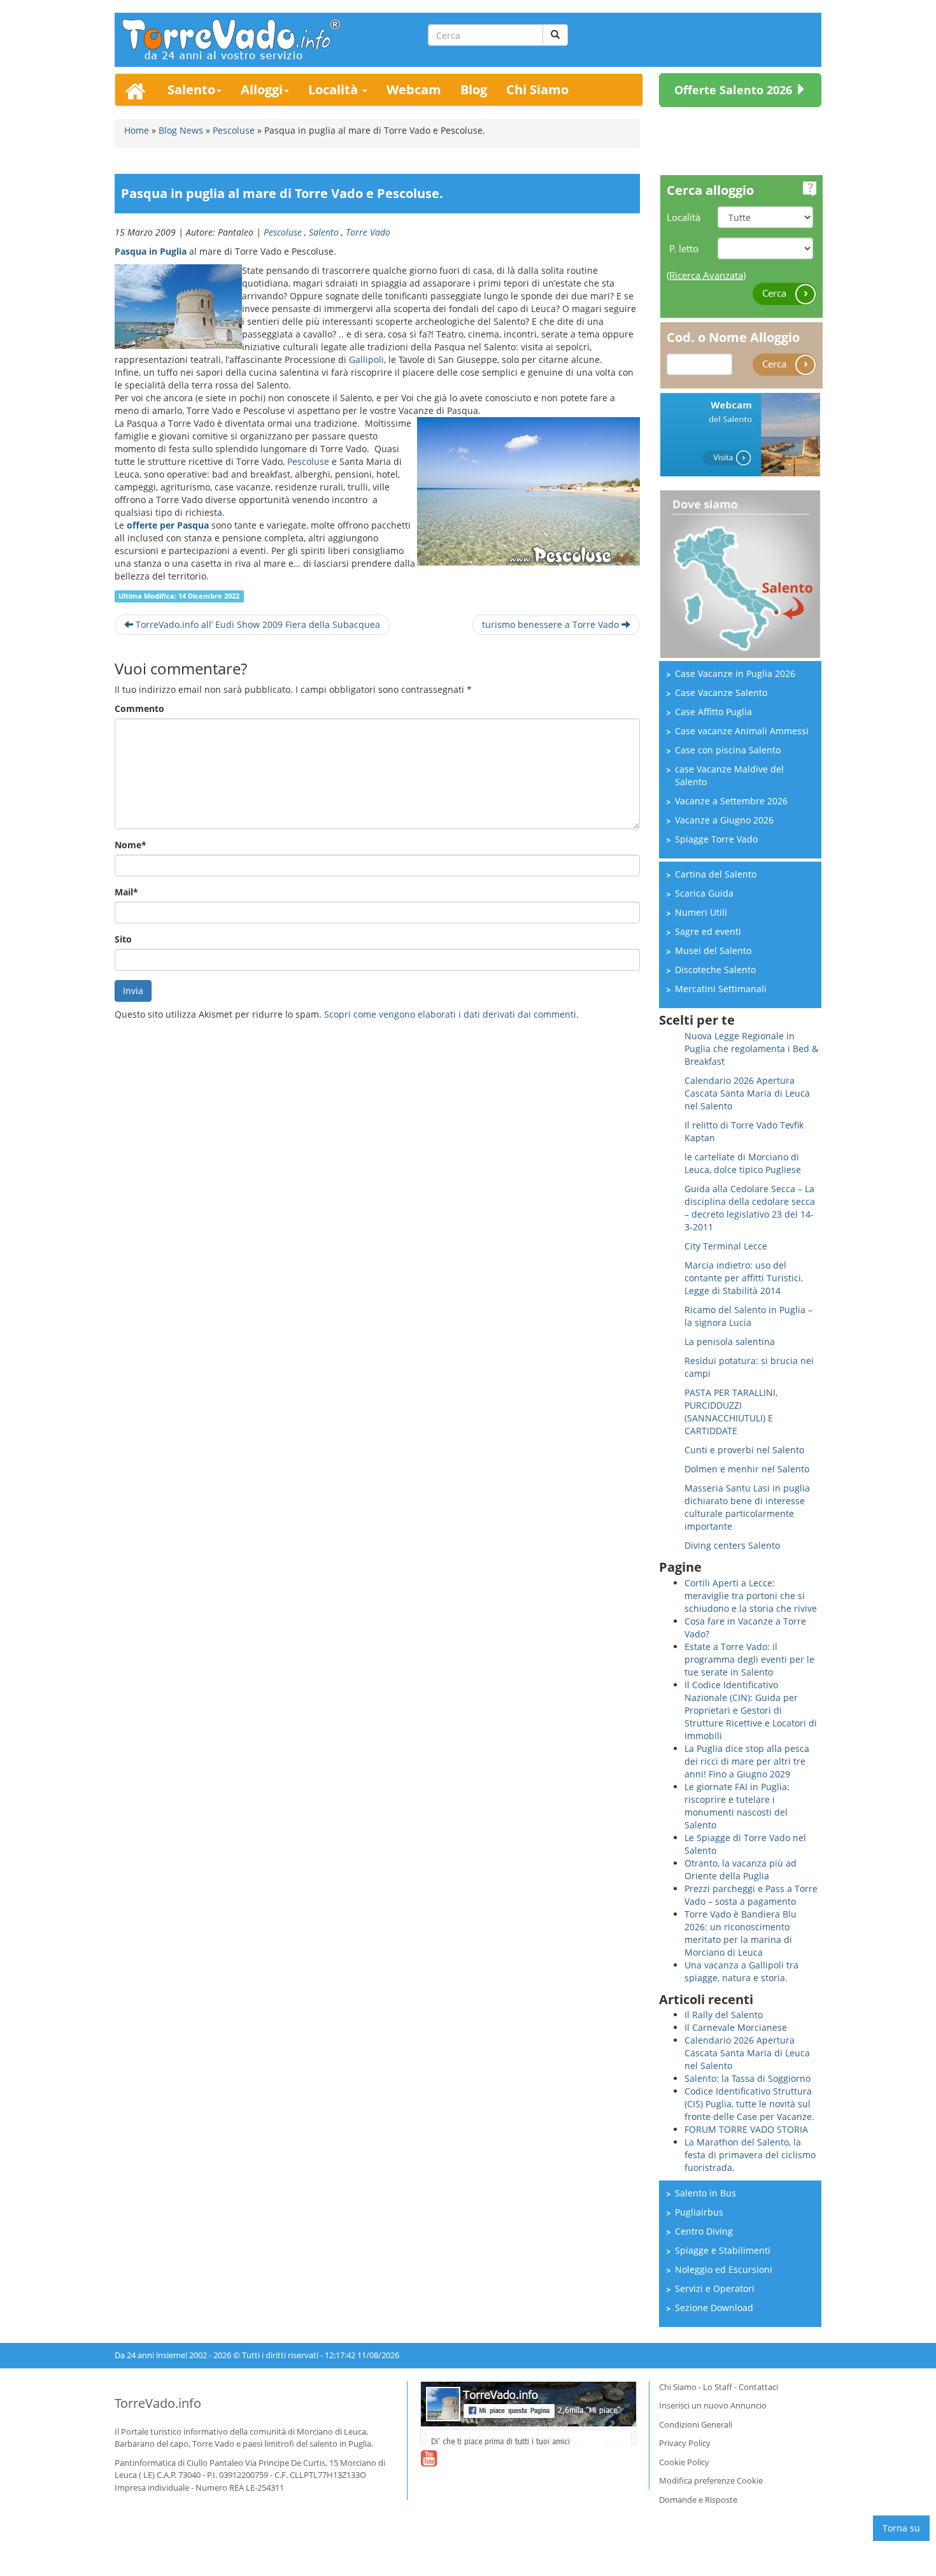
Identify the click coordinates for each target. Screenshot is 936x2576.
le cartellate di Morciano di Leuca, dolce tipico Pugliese (743, 1163)
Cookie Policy (684, 2462)
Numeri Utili (701, 912)
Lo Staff (718, 2387)
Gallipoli (366, 359)
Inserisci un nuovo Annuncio (713, 2405)
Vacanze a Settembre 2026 (731, 801)
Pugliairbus (699, 2212)
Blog (474, 89)
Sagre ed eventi (708, 931)
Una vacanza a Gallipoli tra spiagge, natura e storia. (741, 1971)
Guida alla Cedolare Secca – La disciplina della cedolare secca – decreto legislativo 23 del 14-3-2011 (750, 1208)
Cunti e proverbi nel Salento (744, 1450)
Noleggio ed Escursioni (724, 2269)
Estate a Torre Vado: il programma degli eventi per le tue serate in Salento (749, 1659)
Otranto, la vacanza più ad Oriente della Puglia (741, 1869)
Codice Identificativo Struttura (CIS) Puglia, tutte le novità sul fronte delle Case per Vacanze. (749, 2104)
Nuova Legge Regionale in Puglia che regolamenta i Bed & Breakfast (751, 1049)
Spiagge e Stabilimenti (723, 2250)
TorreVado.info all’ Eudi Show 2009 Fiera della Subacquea (257, 624)
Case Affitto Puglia (713, 712)
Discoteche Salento (715, 970)
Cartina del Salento (716, 874)
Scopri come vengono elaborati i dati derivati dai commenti (450, 1014)
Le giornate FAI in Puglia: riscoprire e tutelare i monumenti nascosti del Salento (737, 1806)
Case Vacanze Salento (721, 693)
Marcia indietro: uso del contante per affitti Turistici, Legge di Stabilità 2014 (744, 1278)
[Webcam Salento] (740, 433)
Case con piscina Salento (728, 750)
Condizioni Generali (696, 2424)
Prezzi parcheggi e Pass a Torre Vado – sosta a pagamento (751, 1895)
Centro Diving (704, 2231)
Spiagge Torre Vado (716, 839)
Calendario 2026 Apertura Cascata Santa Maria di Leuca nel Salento (747, 1093)
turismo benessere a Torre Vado (552, 624)
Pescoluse (283, 232)
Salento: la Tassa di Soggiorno (748, 2078)
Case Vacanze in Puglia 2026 (735, 673)
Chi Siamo (537, 89)
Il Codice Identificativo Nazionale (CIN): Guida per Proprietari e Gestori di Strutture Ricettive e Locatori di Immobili (751, 1710)
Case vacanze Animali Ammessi (742, 731)
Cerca (776, 293)
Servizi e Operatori (715, 2288)
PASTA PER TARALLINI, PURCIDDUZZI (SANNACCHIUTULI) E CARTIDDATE (731, 1412)
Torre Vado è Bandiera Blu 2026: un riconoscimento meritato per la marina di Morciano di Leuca (741, 1933)
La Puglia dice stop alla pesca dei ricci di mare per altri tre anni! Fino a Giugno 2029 (747, 1761)
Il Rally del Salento (724, 2015)
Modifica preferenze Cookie (711, 2480)
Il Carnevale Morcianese (736, 2027)
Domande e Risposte (698, 2500)
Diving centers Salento (732, 1545)
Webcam (414, 89)
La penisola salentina (730, 1341)
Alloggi (262, 89)
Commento (139, 708)
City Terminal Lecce (726, 1246)
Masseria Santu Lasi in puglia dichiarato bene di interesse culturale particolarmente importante (747, 1507)
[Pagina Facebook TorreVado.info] (528, 2414)
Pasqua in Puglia (151, 251)
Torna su (901, 2528)
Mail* (126, 892)
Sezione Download (714, 2308)
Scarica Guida (704, 893)
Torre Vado (368, 232)
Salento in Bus (706, 2193)
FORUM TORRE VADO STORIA (746, 2129)
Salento (191, 89)
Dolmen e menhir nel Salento (747, 1469)
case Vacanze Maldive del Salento (729, 775)
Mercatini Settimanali (721, 989)
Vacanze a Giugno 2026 (724, 820)
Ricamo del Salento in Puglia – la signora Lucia (748, 1316)
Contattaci (758, 2387)
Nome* (131, 845)
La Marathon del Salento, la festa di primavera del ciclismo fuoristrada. (750, 2155)
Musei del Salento (713, 950)
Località (335, 89)
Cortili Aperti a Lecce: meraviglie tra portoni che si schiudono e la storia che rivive (751, 1596)
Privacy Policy (685, 2443)
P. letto (684, 248)
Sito (123, 939)
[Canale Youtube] (429, 2466)
